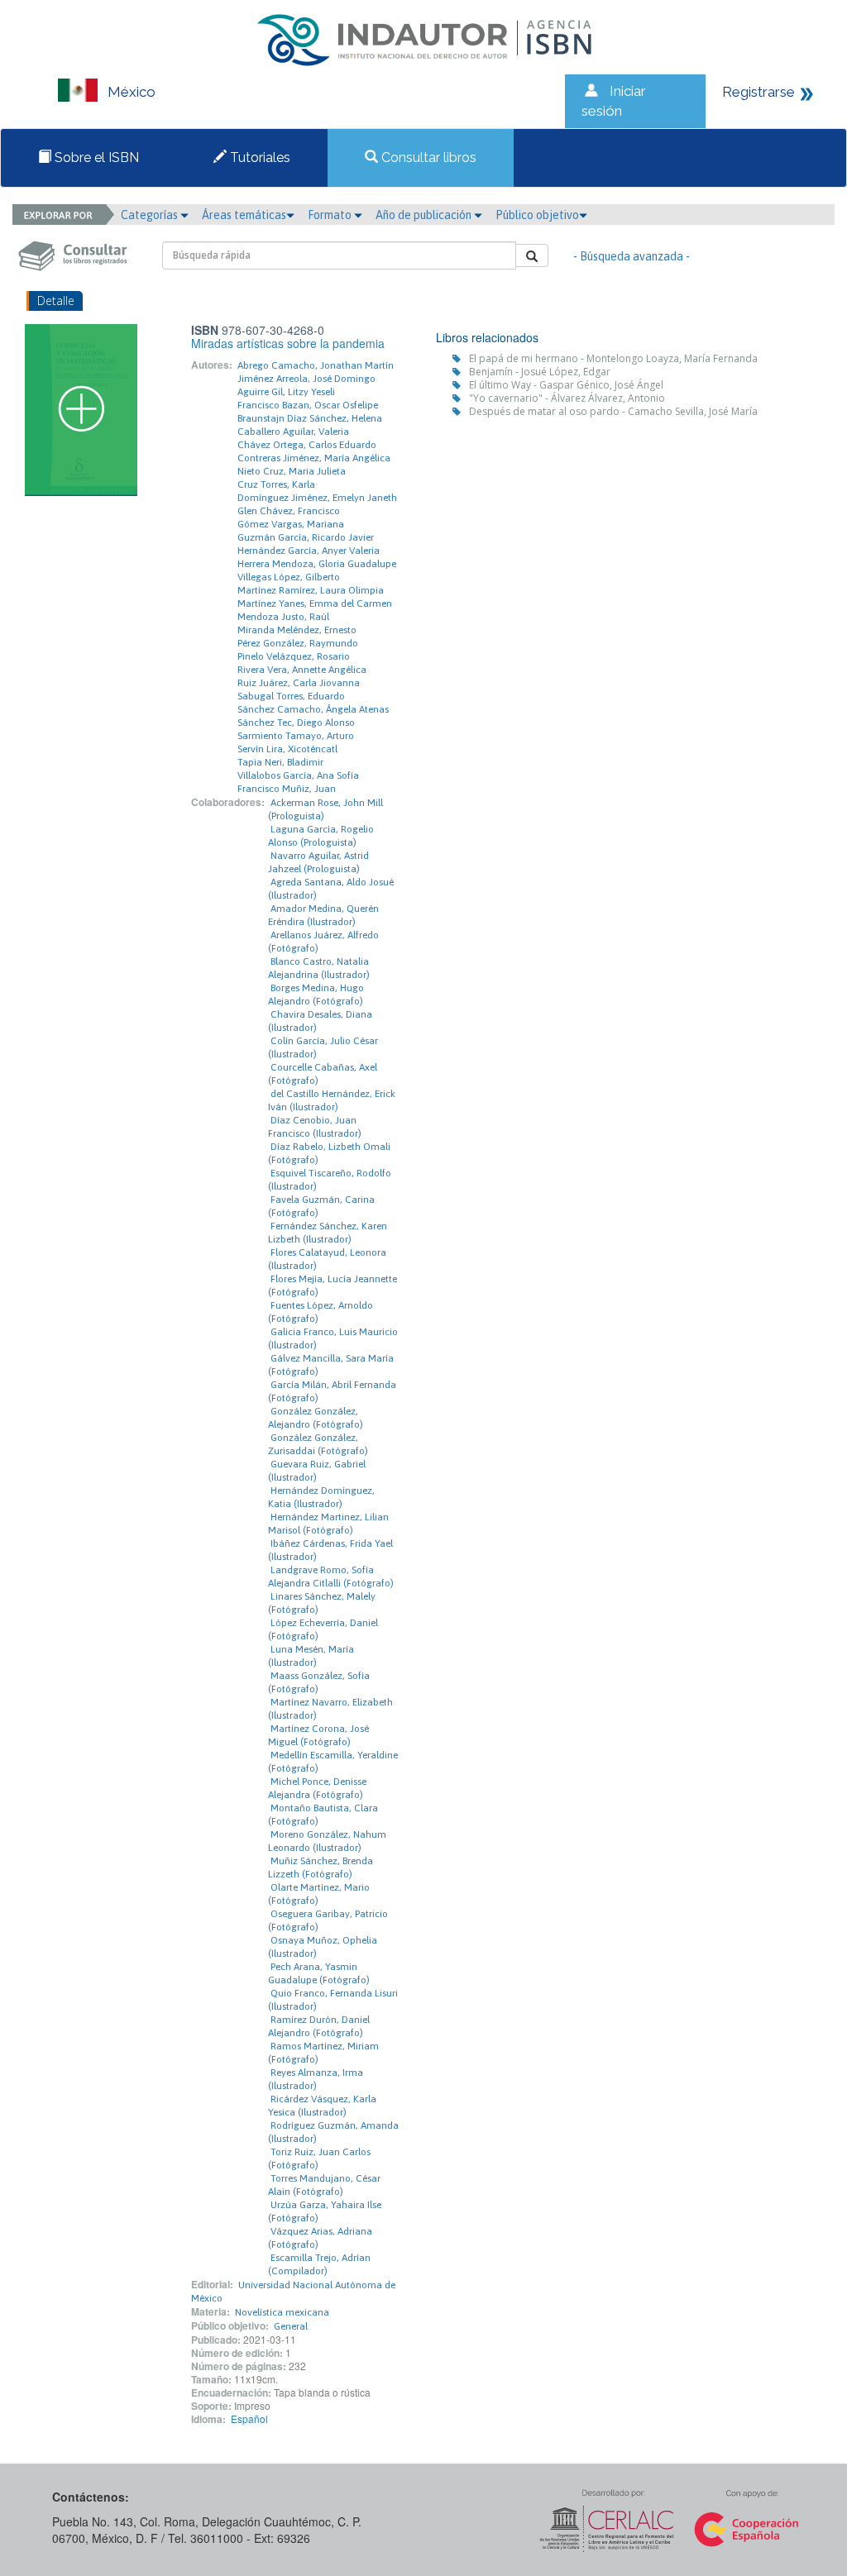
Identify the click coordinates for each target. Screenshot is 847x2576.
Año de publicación (425, 215)
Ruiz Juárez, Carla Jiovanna (299, 683)
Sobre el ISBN (95, 157)
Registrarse (758, 92)
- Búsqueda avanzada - (632, 256)
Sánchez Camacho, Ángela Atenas (313, 709)
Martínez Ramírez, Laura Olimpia (311, 590)
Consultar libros (427, 157)
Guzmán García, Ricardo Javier (306, 537)
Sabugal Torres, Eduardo (291, 696)
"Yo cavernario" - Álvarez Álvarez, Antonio (567, 398)
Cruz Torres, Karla (276, 484)
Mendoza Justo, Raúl (283, 617)
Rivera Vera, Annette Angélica (302, 670)
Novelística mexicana (282, 2312)
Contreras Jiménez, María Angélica (314, 458)
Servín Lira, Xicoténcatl (287, 749)
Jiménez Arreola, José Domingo (306, 379)
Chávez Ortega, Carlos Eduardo (307, 445)
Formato (331, 215)
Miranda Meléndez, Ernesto (297, 630)
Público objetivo (537, 215)
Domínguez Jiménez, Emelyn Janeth (317, 498)
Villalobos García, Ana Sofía (298, 775)
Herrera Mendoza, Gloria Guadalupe (317, 564)
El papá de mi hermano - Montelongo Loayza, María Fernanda (613, 358)
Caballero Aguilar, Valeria (293, 432)
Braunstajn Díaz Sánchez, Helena (310, 418)
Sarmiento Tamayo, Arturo (296, 736)
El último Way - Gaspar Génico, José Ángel (566, 385)
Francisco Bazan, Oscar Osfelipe (308, 405)
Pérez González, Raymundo (298, 643)
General (291, 2326)
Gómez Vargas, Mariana (291, 524)
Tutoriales (258, 157)
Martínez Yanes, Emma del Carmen (315, 603)
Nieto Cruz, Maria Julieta (292, 471)
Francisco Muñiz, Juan (287, 789)
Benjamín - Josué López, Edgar (540, 372)
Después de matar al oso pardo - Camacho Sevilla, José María (613, 411)
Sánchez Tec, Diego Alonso (296, 723)
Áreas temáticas (244, 215)
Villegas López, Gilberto (289, 577)
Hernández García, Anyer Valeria (309, 551)
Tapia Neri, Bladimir (280, 762)
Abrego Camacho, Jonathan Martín (316, 365)
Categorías (151, 215)
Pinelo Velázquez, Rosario (294, 656)
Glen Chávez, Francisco (289, 511)
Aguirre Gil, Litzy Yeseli (286, 392)
